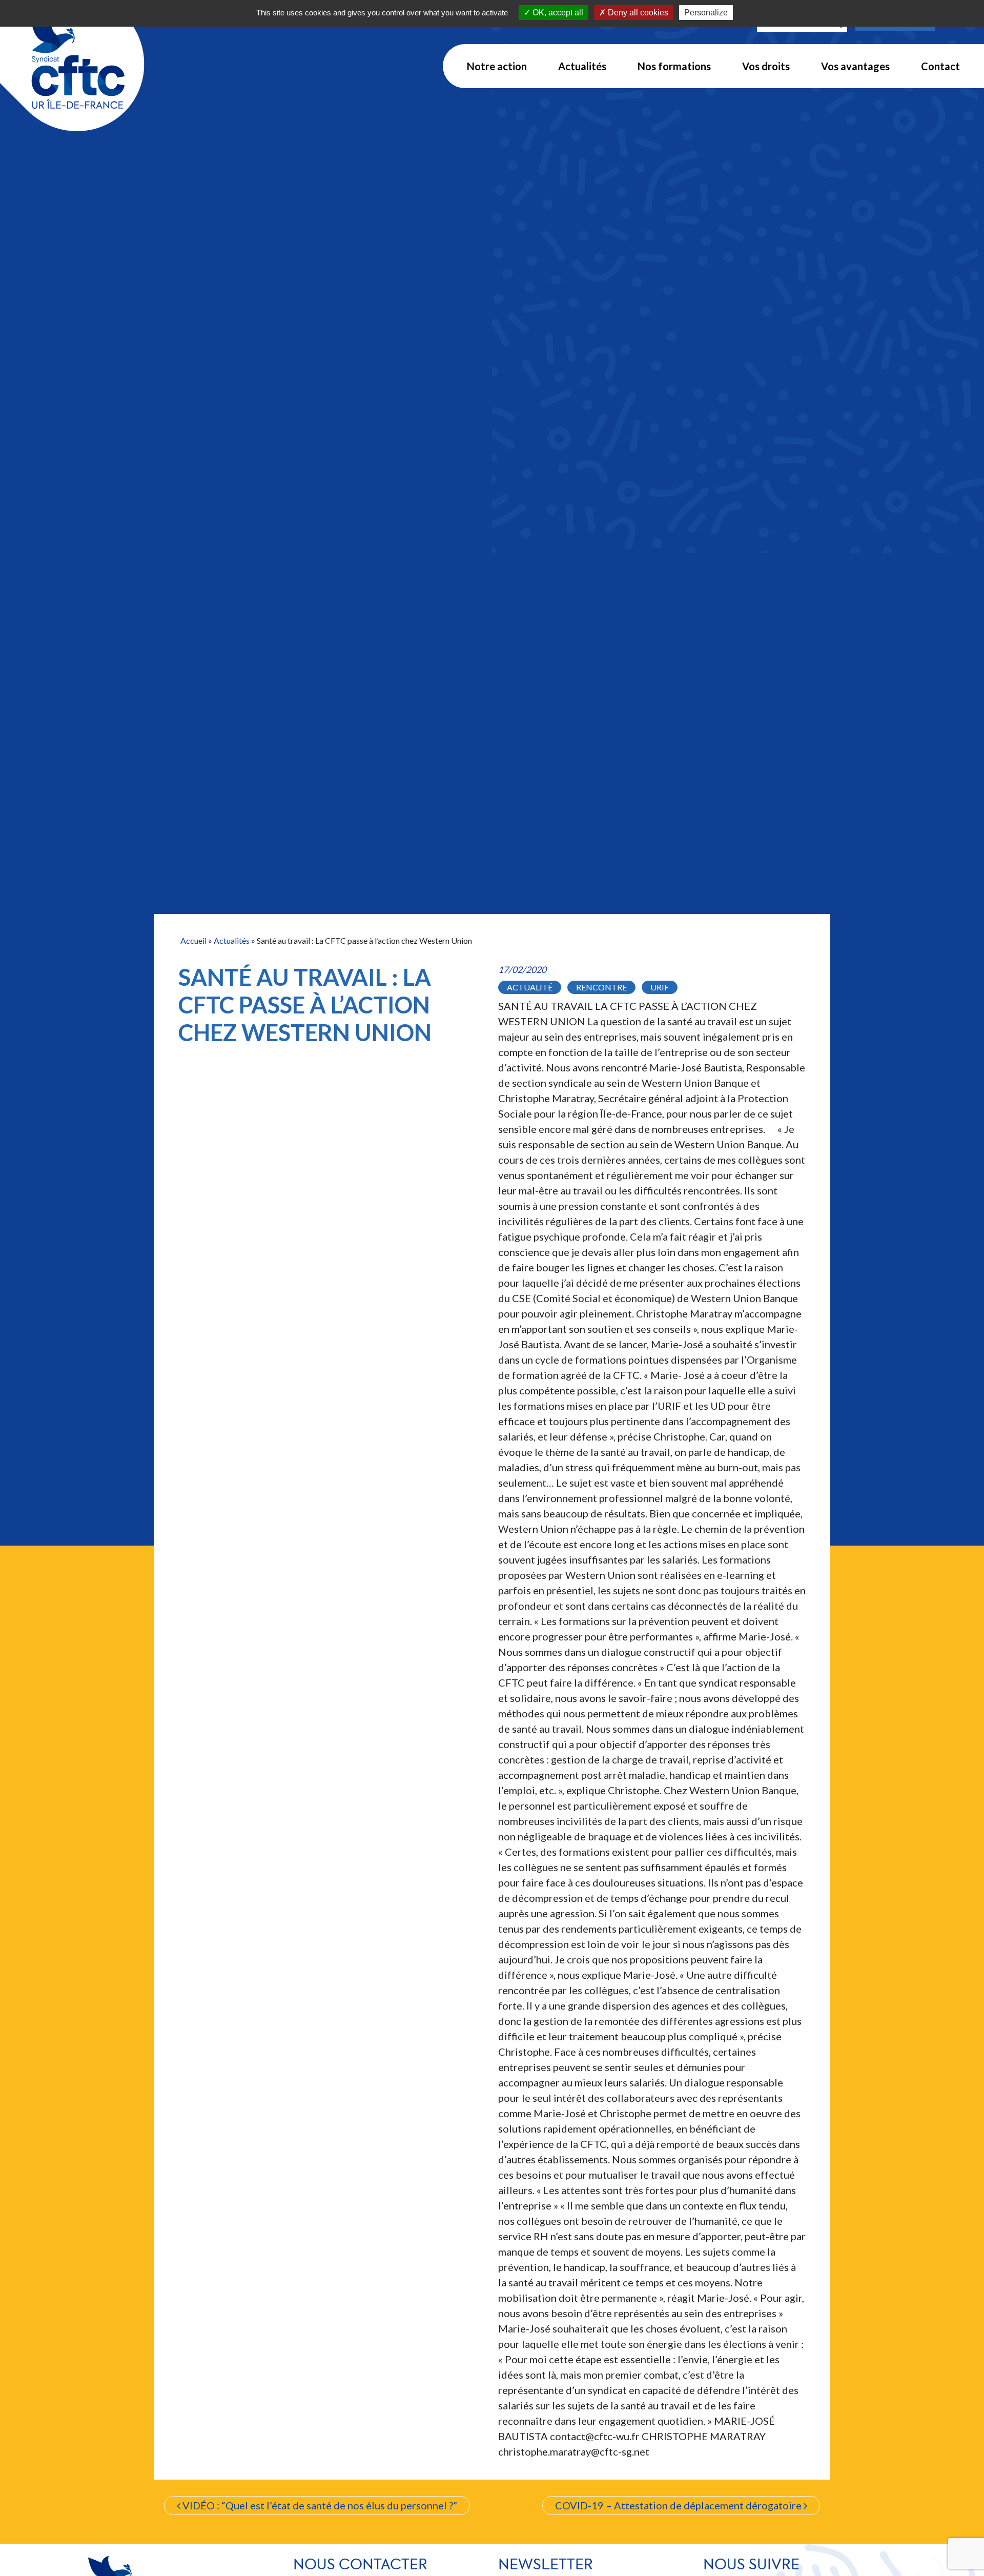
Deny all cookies (637, 13)
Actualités (582, 66)
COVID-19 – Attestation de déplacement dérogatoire (679, 2505)
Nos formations (674, 66)
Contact (940, 66)
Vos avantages (855, 66)
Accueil (193, 940)
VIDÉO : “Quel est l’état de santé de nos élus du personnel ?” (319, 2505)
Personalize (706, 13)
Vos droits (766, 66)
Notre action (497, 66)
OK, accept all (557, 13)
